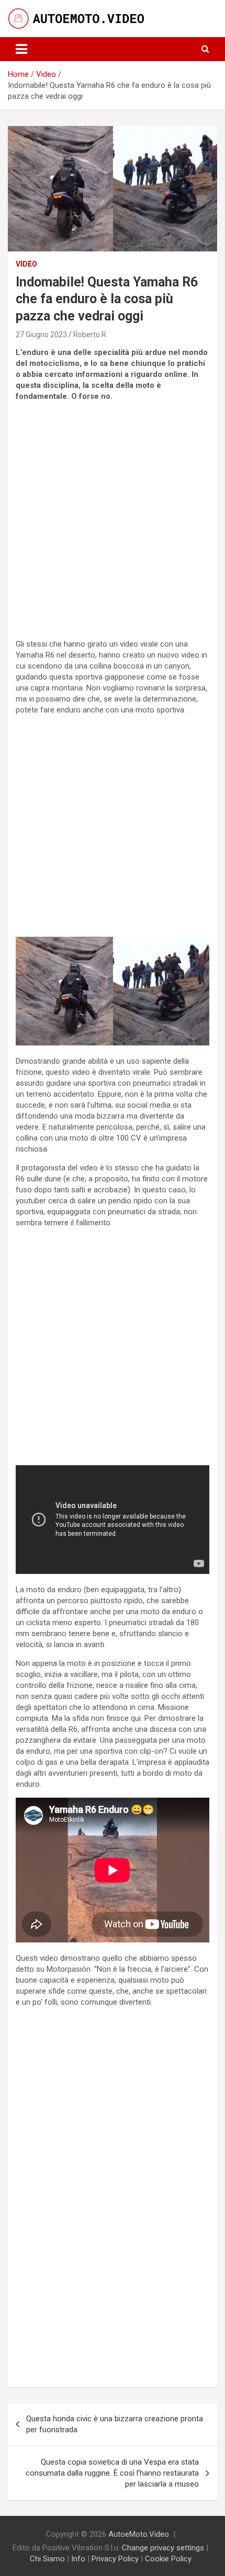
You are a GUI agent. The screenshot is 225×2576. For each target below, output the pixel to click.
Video (26, 264)
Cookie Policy (168, 2559)
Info (78, 2559)
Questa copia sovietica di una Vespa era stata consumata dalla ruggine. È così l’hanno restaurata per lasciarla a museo (112, 2473)
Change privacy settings (163, 2548)
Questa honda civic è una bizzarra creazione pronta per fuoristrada (115, 2424)
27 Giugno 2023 (41, 335)
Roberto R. (91, 335)
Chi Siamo (47, 2559)
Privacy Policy (115, 2559)
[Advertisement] (113, 522)
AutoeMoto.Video (139, 2534)
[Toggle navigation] (21, 49)
